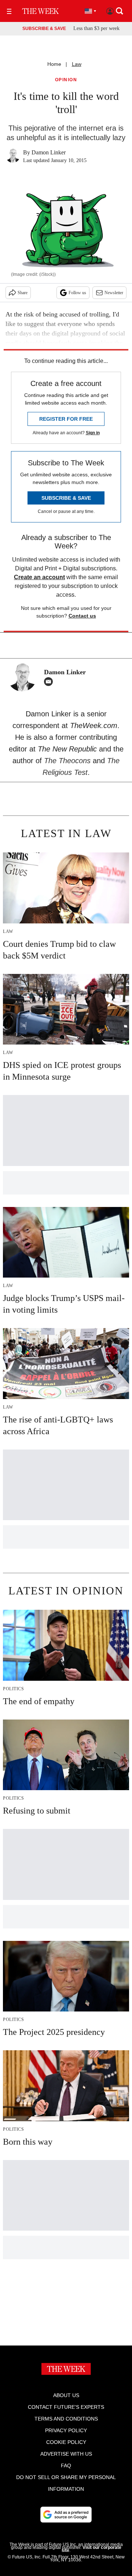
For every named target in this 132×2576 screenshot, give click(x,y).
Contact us (82, 616)
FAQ (66, 2466)
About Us (66, 2395)
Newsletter (114, 293)
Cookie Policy (66, 2442)
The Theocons (68, 761)
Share (23, 293)
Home (54, 64)
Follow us (77, 293)
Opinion (66, 80)
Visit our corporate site (91, 2549)
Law (77, 64)
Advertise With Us (66, 2454)
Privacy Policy (66, 2430)
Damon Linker (49, 152)
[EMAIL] (50, 682)
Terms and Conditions (66, 2419)
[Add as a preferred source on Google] (66, 2515)
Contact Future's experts (66, 2407)
